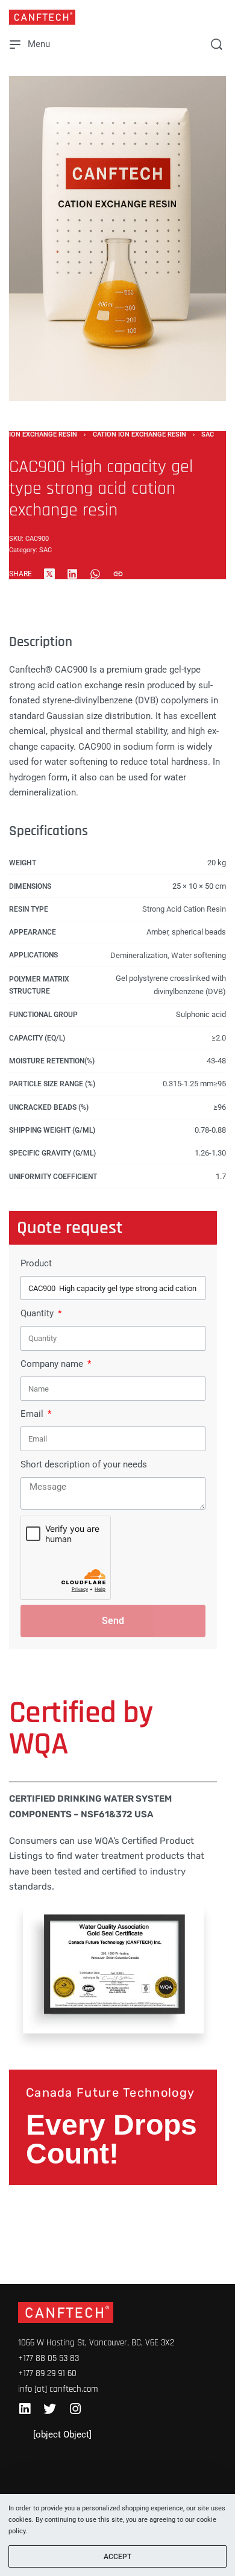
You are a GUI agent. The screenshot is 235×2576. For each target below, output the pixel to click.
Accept (117, 2557)
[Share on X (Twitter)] (49, 574)
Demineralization (139, 955)
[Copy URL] (118, 574)
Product (36, 1263)
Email (33, 1414)
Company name (53, 1364)
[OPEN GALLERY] (117, 238)
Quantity (38, 1313)
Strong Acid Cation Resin (184, 909)
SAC (208, 434)
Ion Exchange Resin (43, 434)
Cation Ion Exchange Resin (139, 434)
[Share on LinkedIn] (72, 574)
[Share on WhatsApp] (95, 574)
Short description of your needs (84, 1464)
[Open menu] (30, 44)
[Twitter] (50, 2409)
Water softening (199, 955)
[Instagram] (75, 2409)
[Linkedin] (24, 2409)
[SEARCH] (217, 44)
